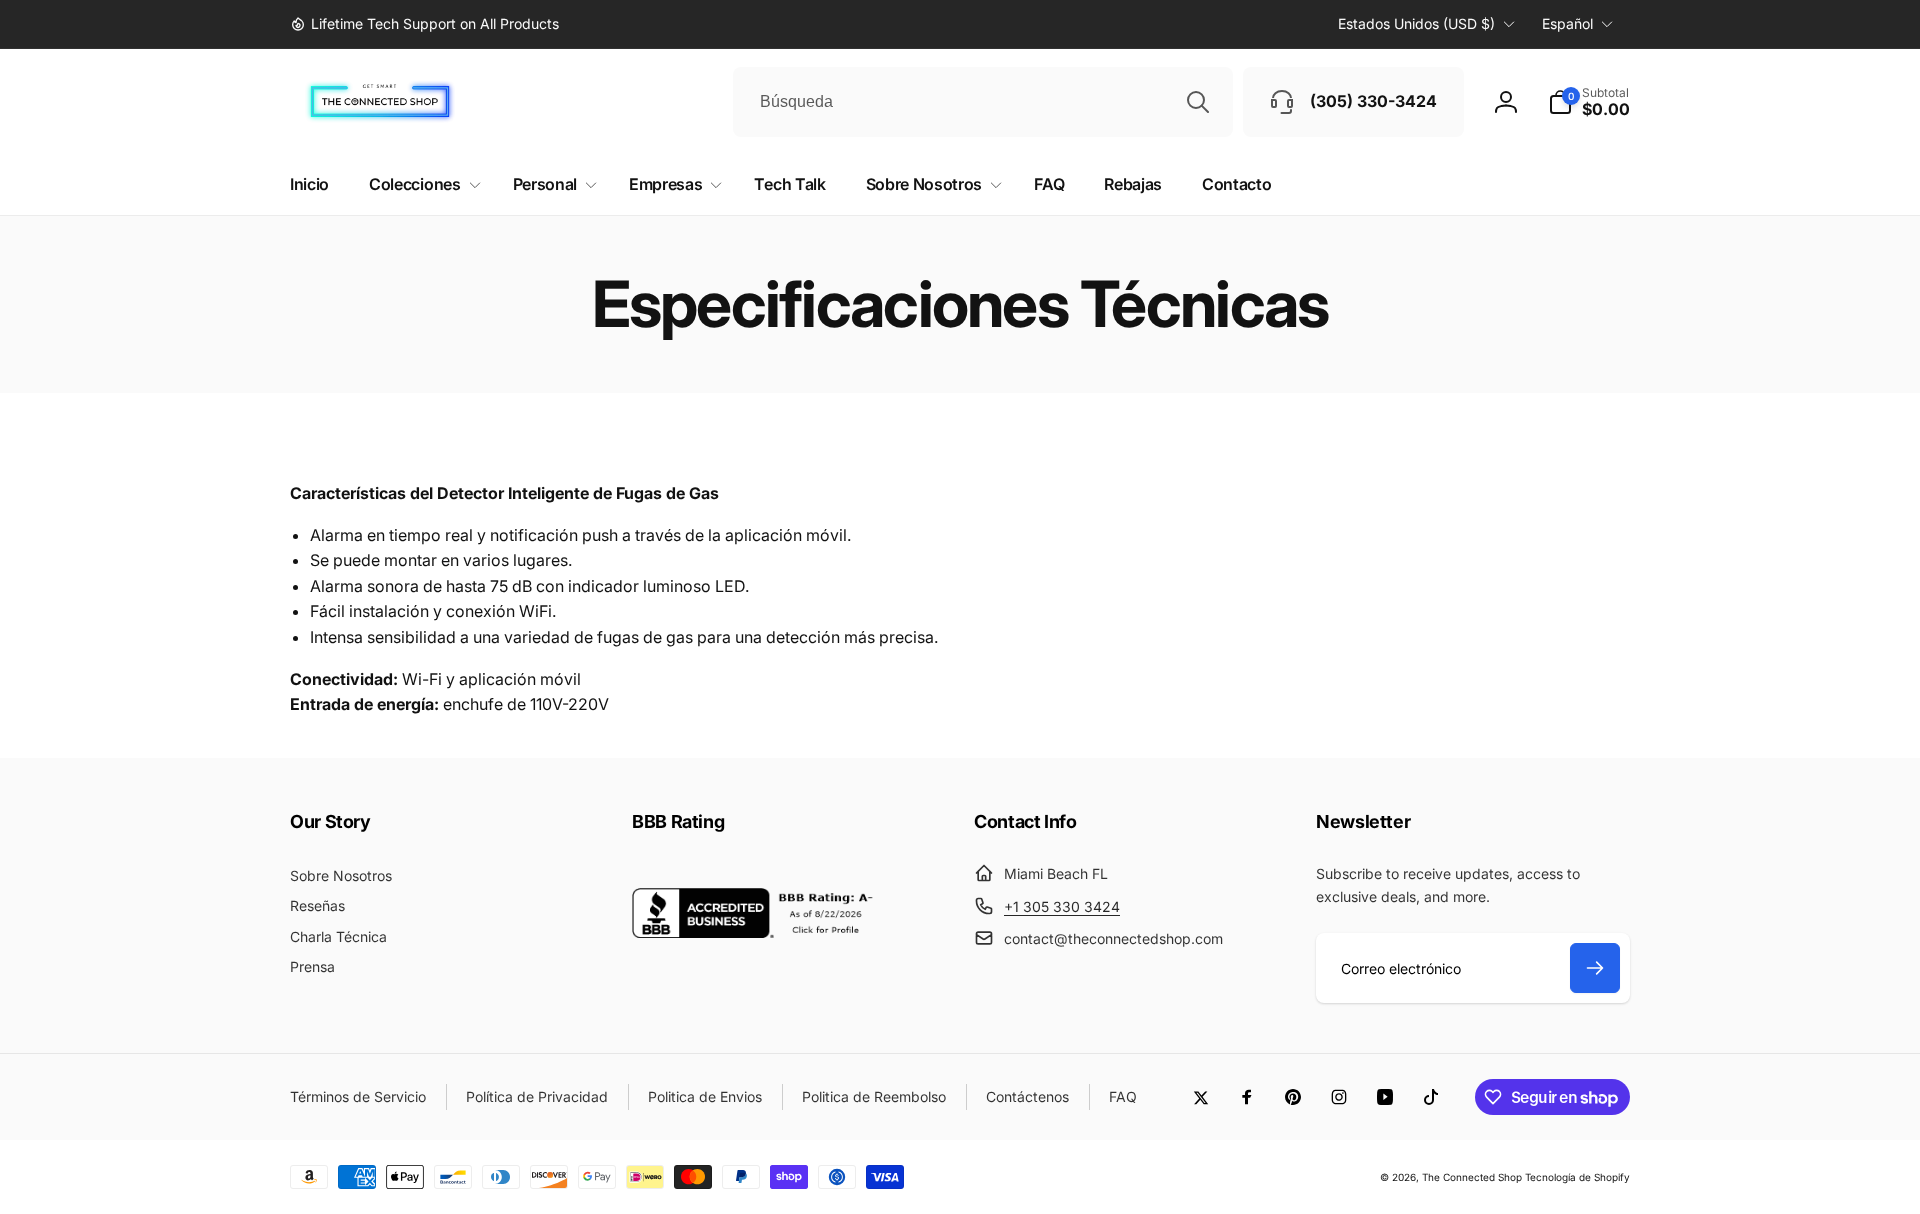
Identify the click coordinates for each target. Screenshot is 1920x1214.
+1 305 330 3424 (1062, 906)
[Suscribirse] (1595, 968)
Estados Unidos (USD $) (1416, 23)
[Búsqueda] (1198, 102)
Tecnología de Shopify (1577, 1177)
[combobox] (983, 102)
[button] (1589, 102)
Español (1567, 23)
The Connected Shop (1472, 1177)
